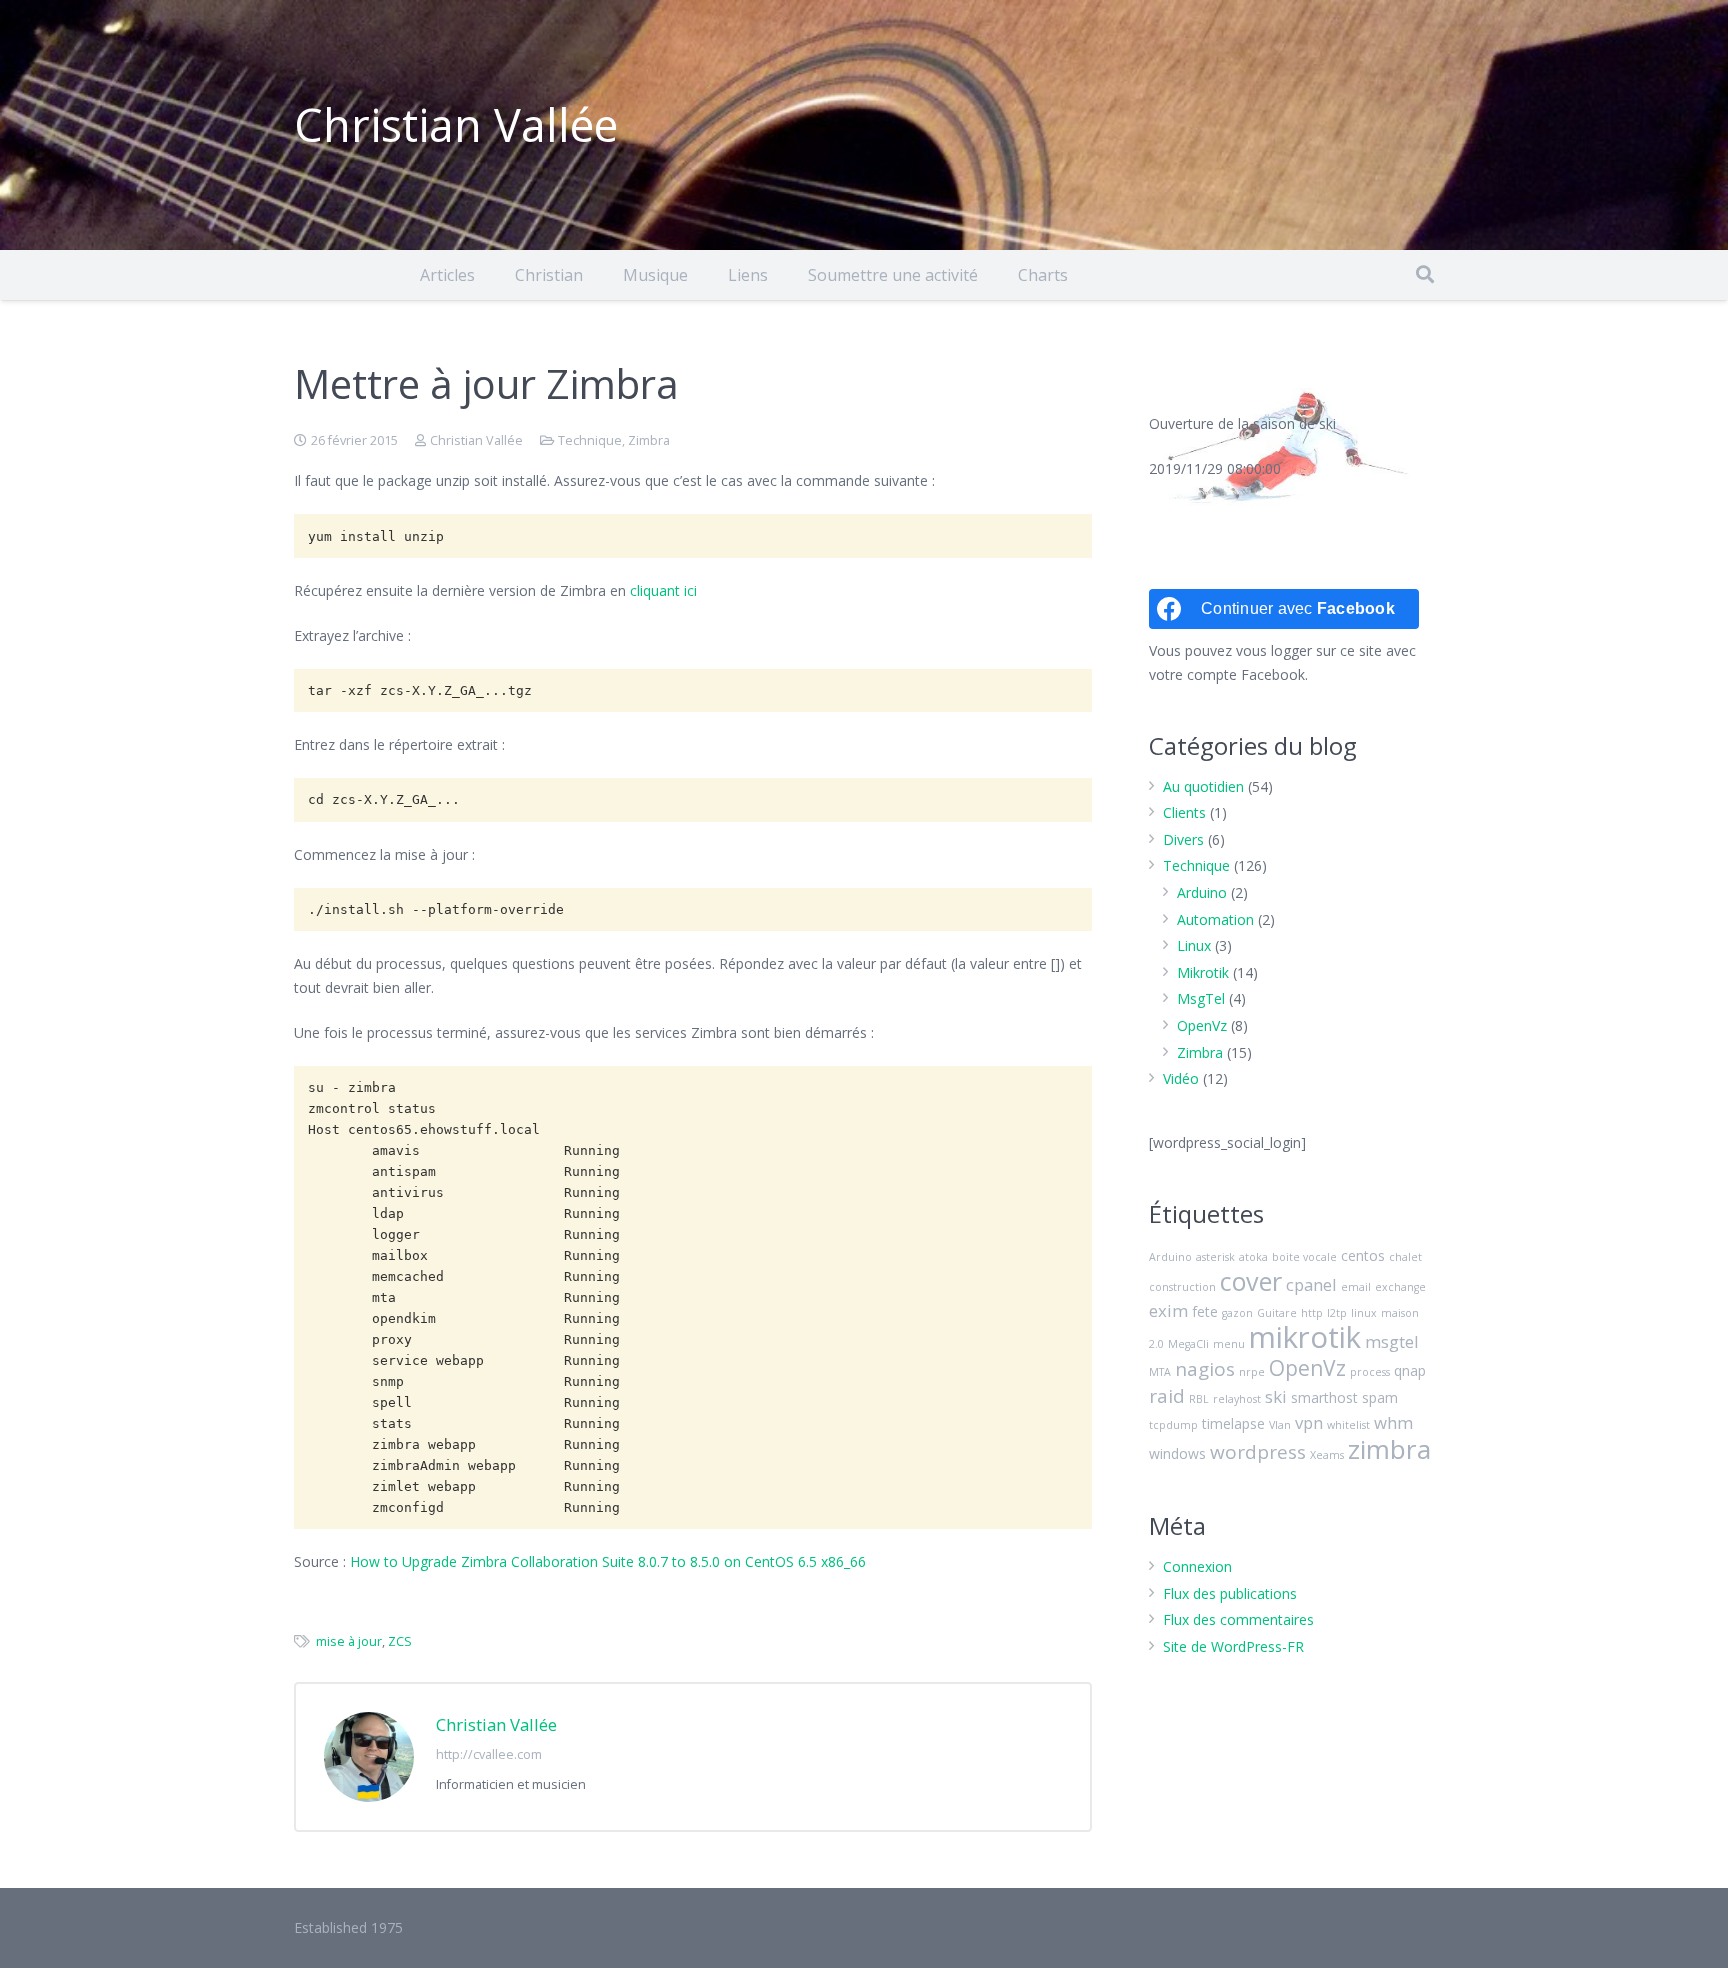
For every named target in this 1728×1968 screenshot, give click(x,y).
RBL (1199, 1399)
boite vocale (1304, 1257)
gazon (1237, 1313)
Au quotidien (1203, 786)
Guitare (1277, 1313)
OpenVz (1202, 1025)
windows (1177, 1453)
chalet (1405, 1257)
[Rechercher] (1425, 274)
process (1370, 1372)
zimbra (1389, 1449)
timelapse (1233, 1423)
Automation (1215, 919)
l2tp (1337, 1313)
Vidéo (1181, 1078)
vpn (1309, 1422)
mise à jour (349, 1641)
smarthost (1324, 1397)
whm (1393, 1422)
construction (1182, 1287)
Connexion (1197, 1566)
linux (1364, 1313)
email (1356, 1287)
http (1312, 1313)
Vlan (1280, 1425)
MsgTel (1201, 998)
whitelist (1348, 1425)
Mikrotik (1203, 972)
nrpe (1252, 1372)
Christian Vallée (476, 440)
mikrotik (1305, 1337)
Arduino (1202, 892)
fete (1205, 1311)
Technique (590, 440)
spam (1380, 1397)
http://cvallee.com (489, 1754)
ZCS (400, 1641)
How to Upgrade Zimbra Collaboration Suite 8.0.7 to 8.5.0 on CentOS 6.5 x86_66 (608, 1561)
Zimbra (649, 440)
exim (1168, 1310)
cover (1251, 1281)
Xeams (1327, 1455)
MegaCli (1188, 1344)
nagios (1205, 1369)
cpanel (1311, 1284)
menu (1229, 1344)
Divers (1183, 839)
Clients (1184, 812)
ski (1276, 1396)
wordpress (1258, 1452)
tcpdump (1173, 1425)
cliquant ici (663, 590)
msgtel (1392, 1341)
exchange (1400, 1287)
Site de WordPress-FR (1233, 1646)
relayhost (1237, 1399)
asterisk (1215, 1257)
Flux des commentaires (1238, 1619)
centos (1363, 1255)
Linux (1194, 945)
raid (1167, 1396)
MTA (1160, 1372)
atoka (1253, 1257)
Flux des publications (1230, 1593)
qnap (1410, 1370)
